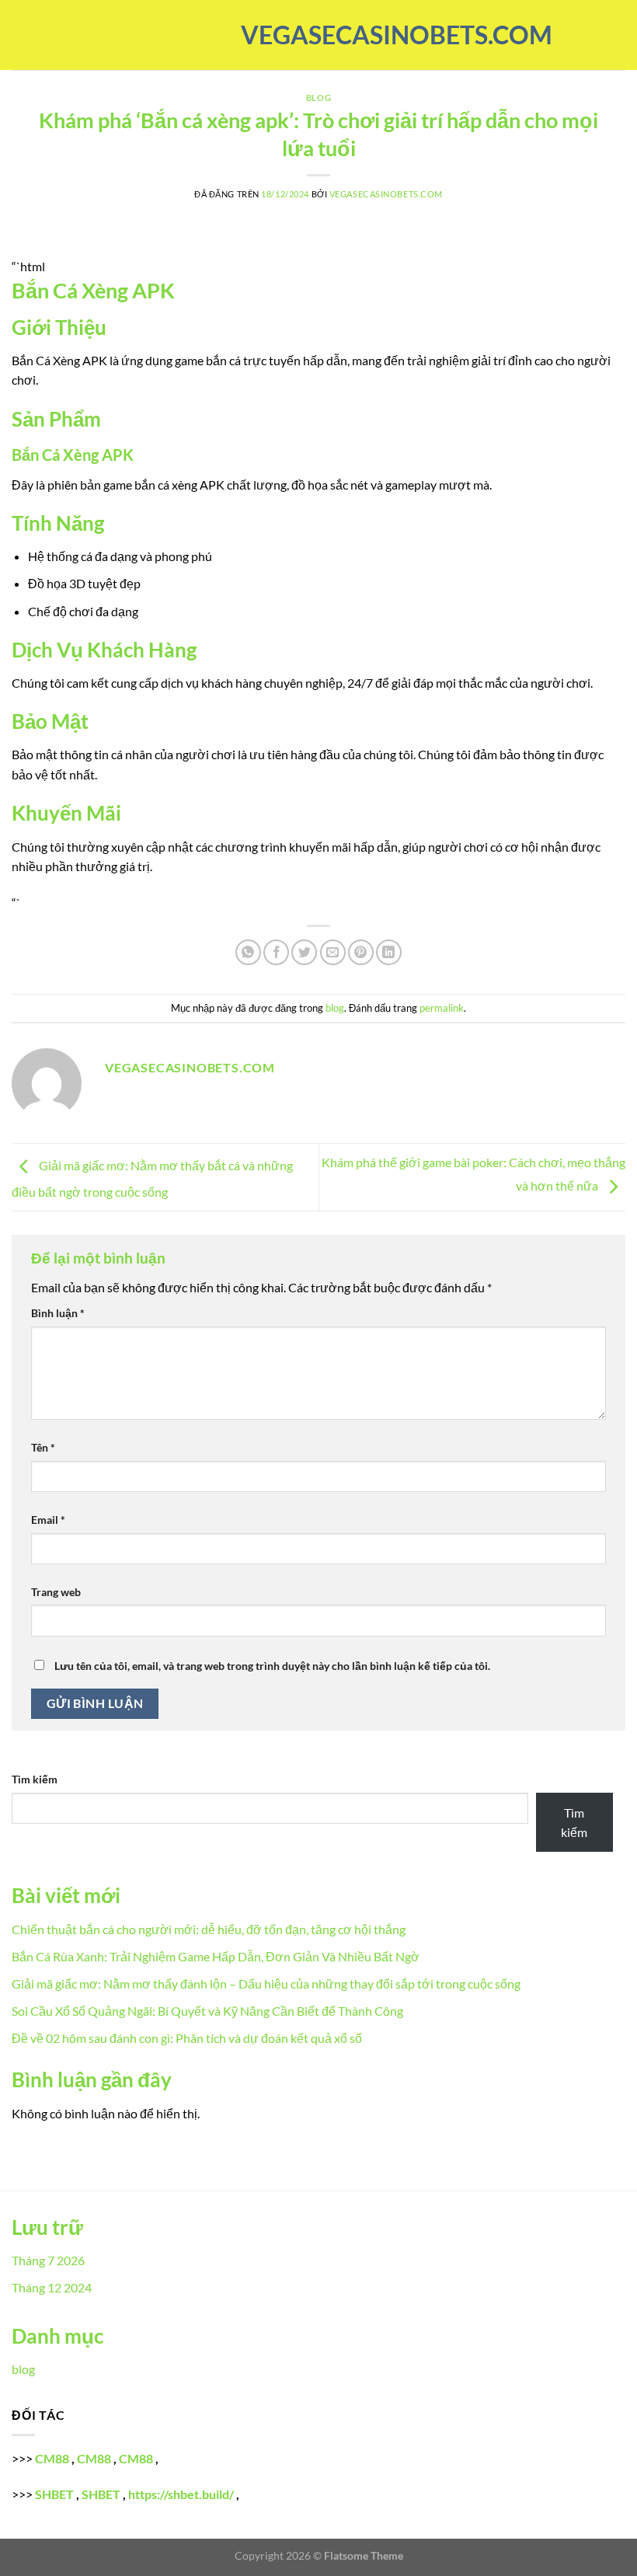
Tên (43, 1447)
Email (48, 1520)
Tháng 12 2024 (52, 2287)
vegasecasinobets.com (318, 35)
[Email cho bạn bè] (333, 952)
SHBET (54, 2494)
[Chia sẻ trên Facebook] (276, 952)
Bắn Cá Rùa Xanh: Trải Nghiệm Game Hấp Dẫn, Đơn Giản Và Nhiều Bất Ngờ (216, 1956)
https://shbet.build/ (181, 2494)
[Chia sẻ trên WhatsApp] (248, 952)
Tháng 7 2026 (48, 2260)
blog (318, 98)
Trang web (56, 1592)
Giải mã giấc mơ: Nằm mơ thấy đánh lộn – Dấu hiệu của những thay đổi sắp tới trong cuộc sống (266, 1983)
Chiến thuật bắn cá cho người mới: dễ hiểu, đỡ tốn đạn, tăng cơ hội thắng (209, 1929)
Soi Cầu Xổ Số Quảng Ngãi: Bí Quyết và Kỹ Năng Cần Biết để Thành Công (207, 2011)
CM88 (52, 2458)
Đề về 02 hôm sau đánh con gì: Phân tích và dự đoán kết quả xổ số (187, 2038)
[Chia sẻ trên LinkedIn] (389, 952)
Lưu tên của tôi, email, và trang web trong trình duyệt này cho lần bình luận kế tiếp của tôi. (272, 1666)
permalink (442, 1008)
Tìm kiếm (35, 1779)
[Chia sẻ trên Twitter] (304, 952)
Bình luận (58, 1313)
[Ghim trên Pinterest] (361, 952)
